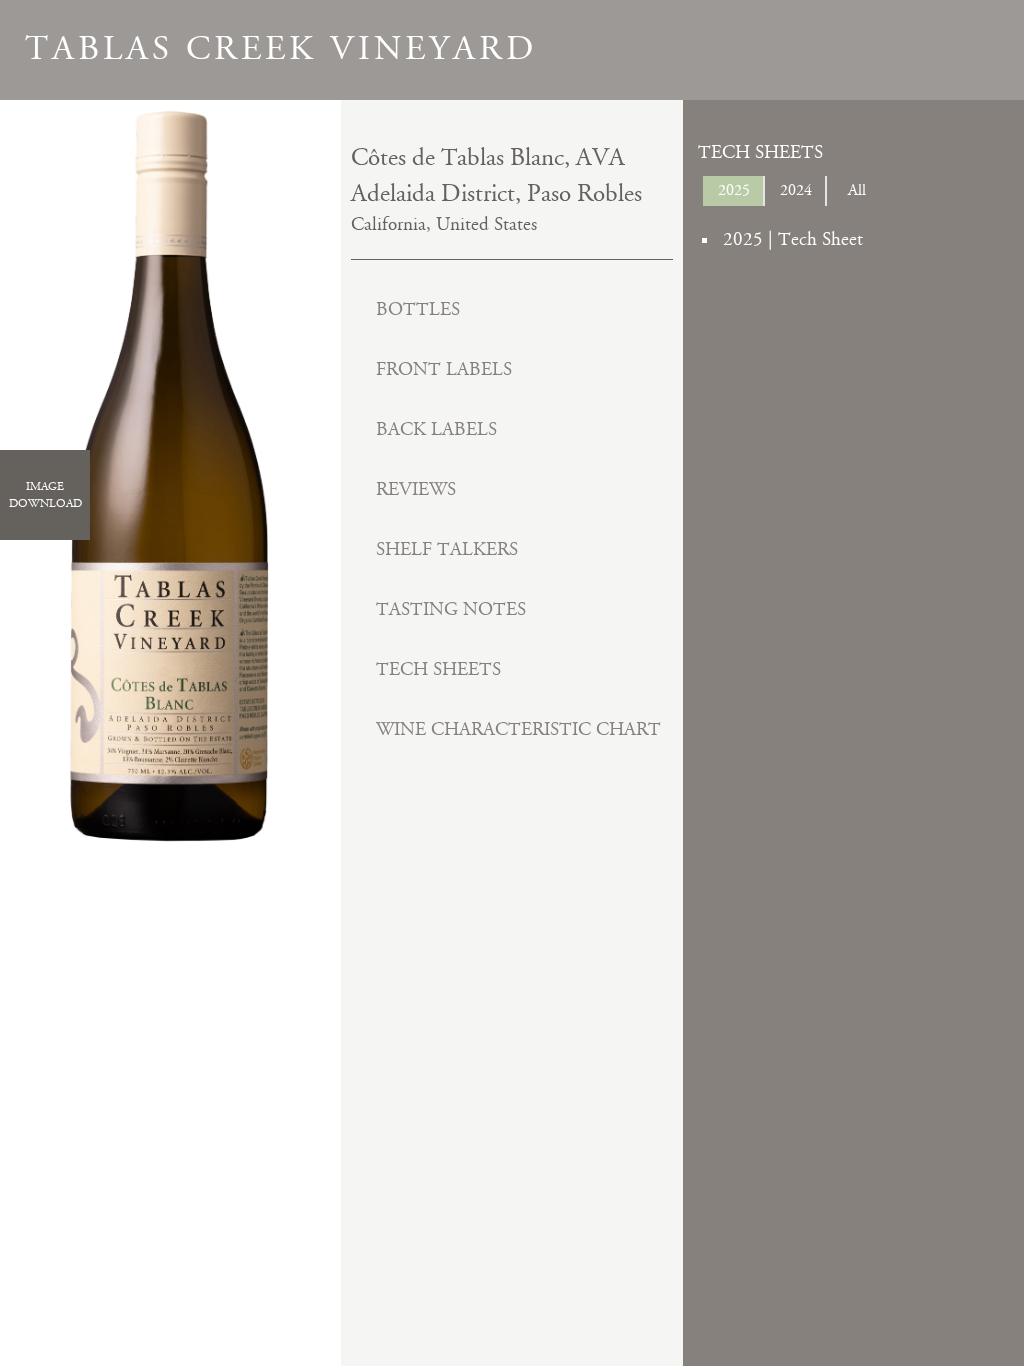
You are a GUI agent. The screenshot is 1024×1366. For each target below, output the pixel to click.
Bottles (418, 309)
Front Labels (444, 369)
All (857, 190)
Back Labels (436, 429)
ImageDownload (45, 495)
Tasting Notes (451, 609)
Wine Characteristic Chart (518, 729)
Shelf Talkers (447, 549)
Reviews (416, 489)
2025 (734, 190)
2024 (796, 190)
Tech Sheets (438, 669)
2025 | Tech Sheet (793, 239)
